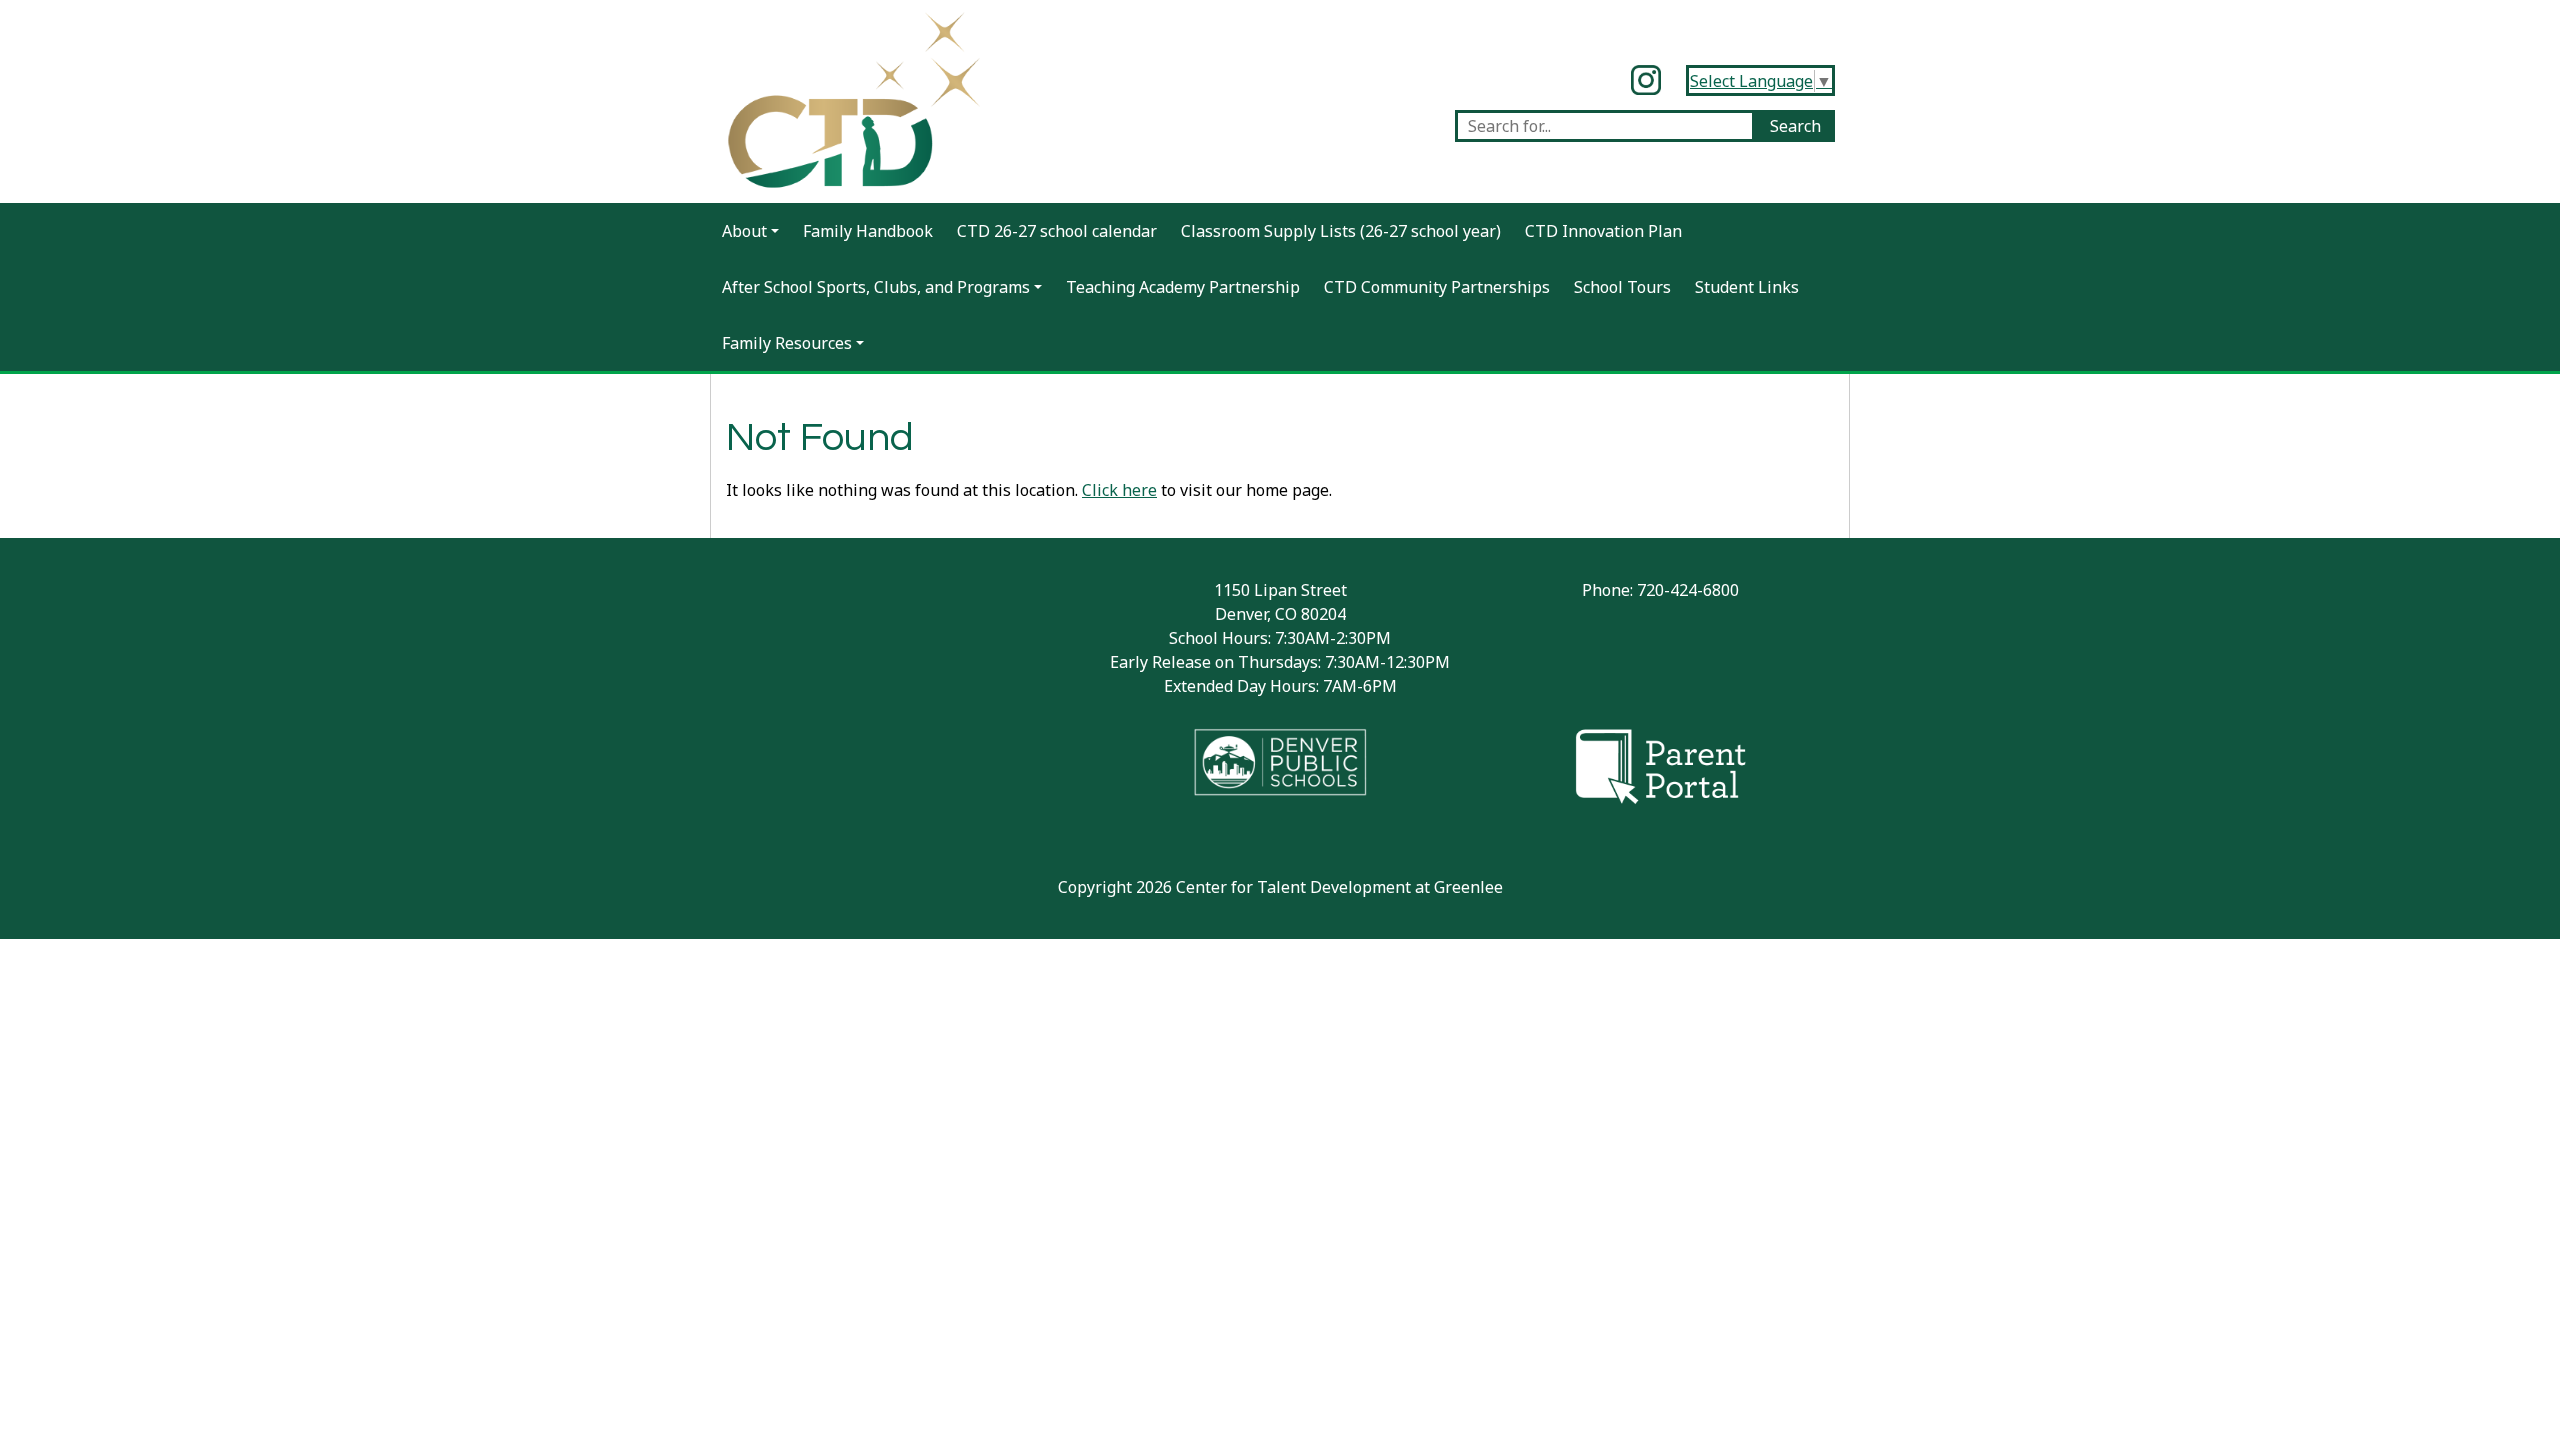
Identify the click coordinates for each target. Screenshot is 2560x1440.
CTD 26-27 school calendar (1057, 231)
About (744, 231)
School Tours (1622, 287)
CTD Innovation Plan (1603, 231)
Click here (1119, 490)
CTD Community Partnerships (1437, 287)
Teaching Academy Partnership (1183, 287)
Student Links (1747, 287)
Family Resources (787, 343)
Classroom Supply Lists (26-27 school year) (1341, 231)
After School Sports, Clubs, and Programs (876, 287)
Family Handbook (868, 231)
